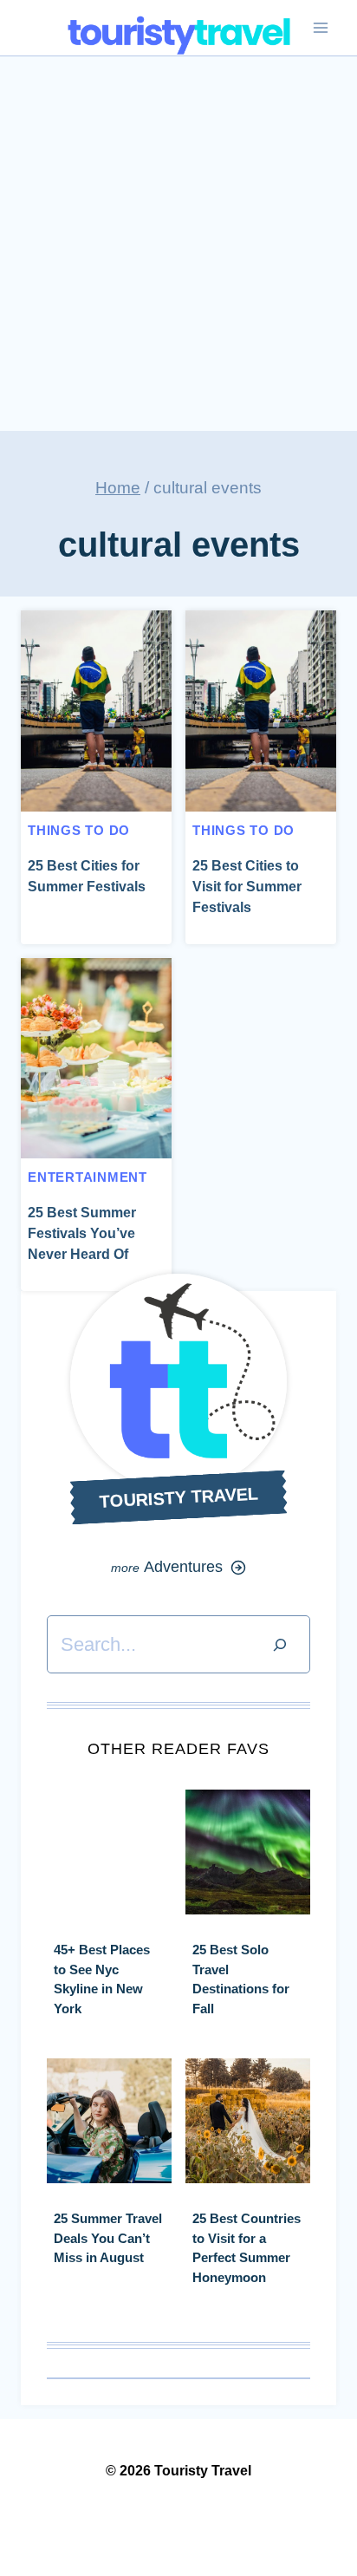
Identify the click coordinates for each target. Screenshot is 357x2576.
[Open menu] (320, 28)
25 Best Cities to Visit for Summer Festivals (247, 887)
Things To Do (79, 830)
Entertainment (88, 1177)
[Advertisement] (178, 244)
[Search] (280, 1644)
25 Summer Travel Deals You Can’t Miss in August (108, 2238)
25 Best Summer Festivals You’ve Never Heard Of (82, 1233)
